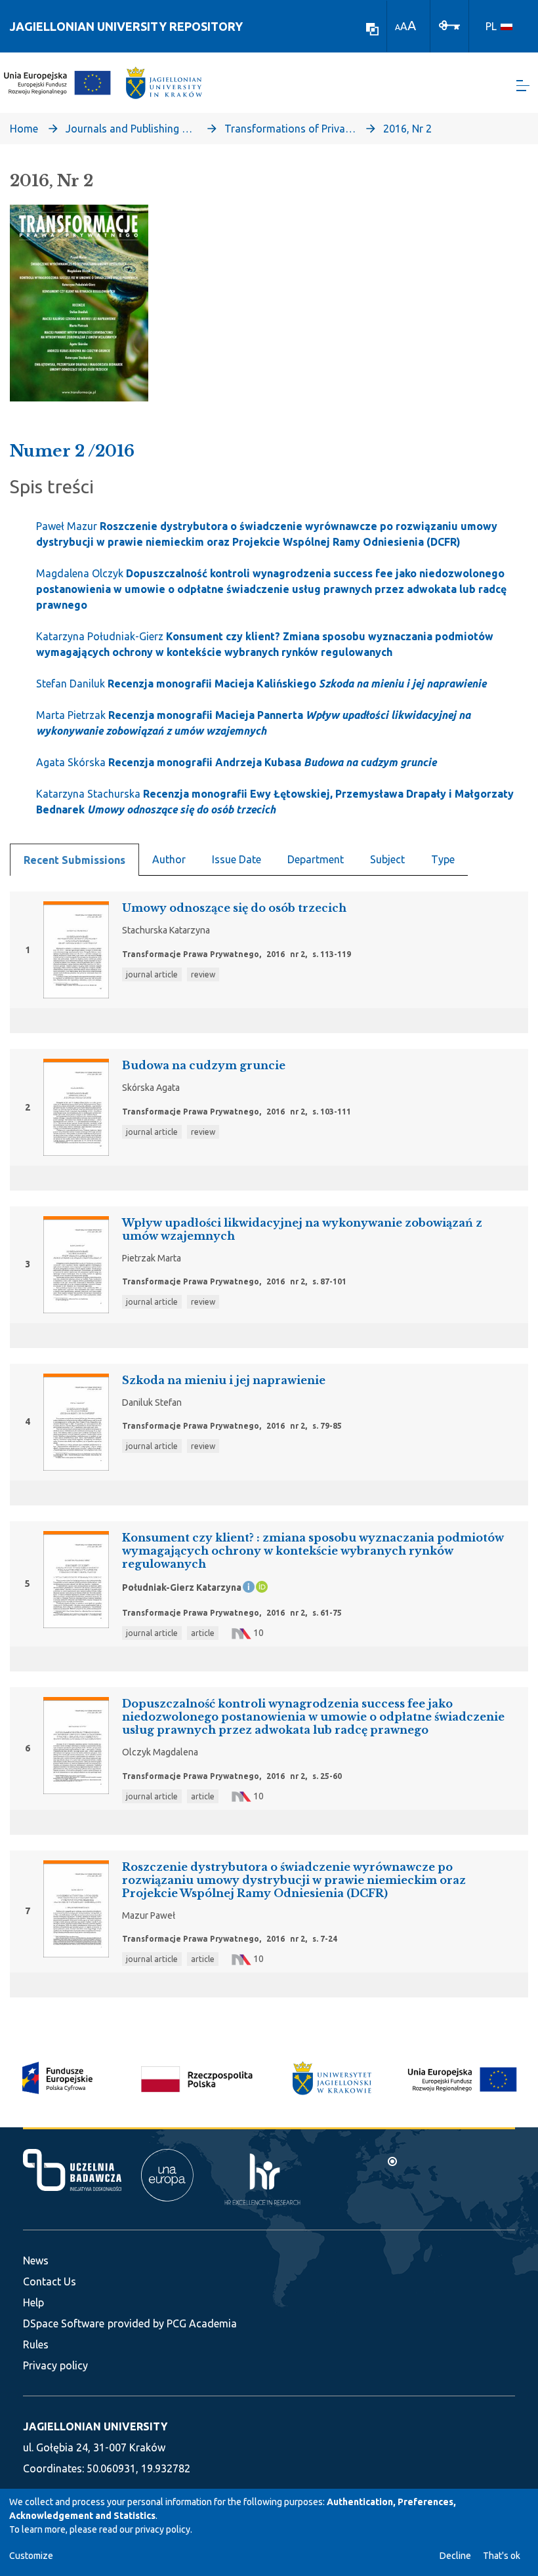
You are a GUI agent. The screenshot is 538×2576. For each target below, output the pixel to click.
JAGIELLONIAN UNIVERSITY (95, 2426)
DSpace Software (64, 2323)
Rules (36, 2344)
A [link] (398, 27)
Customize (31, 2556)
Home (24, 129)
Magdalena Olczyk (271, 589)
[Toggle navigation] (523, 86)
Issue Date (237, 859)
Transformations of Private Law (290, 129)
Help (33, 2302)
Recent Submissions (74, 860)
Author (169, 859)
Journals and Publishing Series (131, 129)
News (36, 2260)
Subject (387, 859)
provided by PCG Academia (172, 2323)
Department (316, 859)
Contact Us (50, 2281)
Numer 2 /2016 (72, 451)
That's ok (502, 2556)
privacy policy (163, 2529)
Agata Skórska (236, 762)
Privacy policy (55, 2365)
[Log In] (449, 24)
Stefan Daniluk (261, 684)
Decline (455, 2556)
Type (443, 859)
